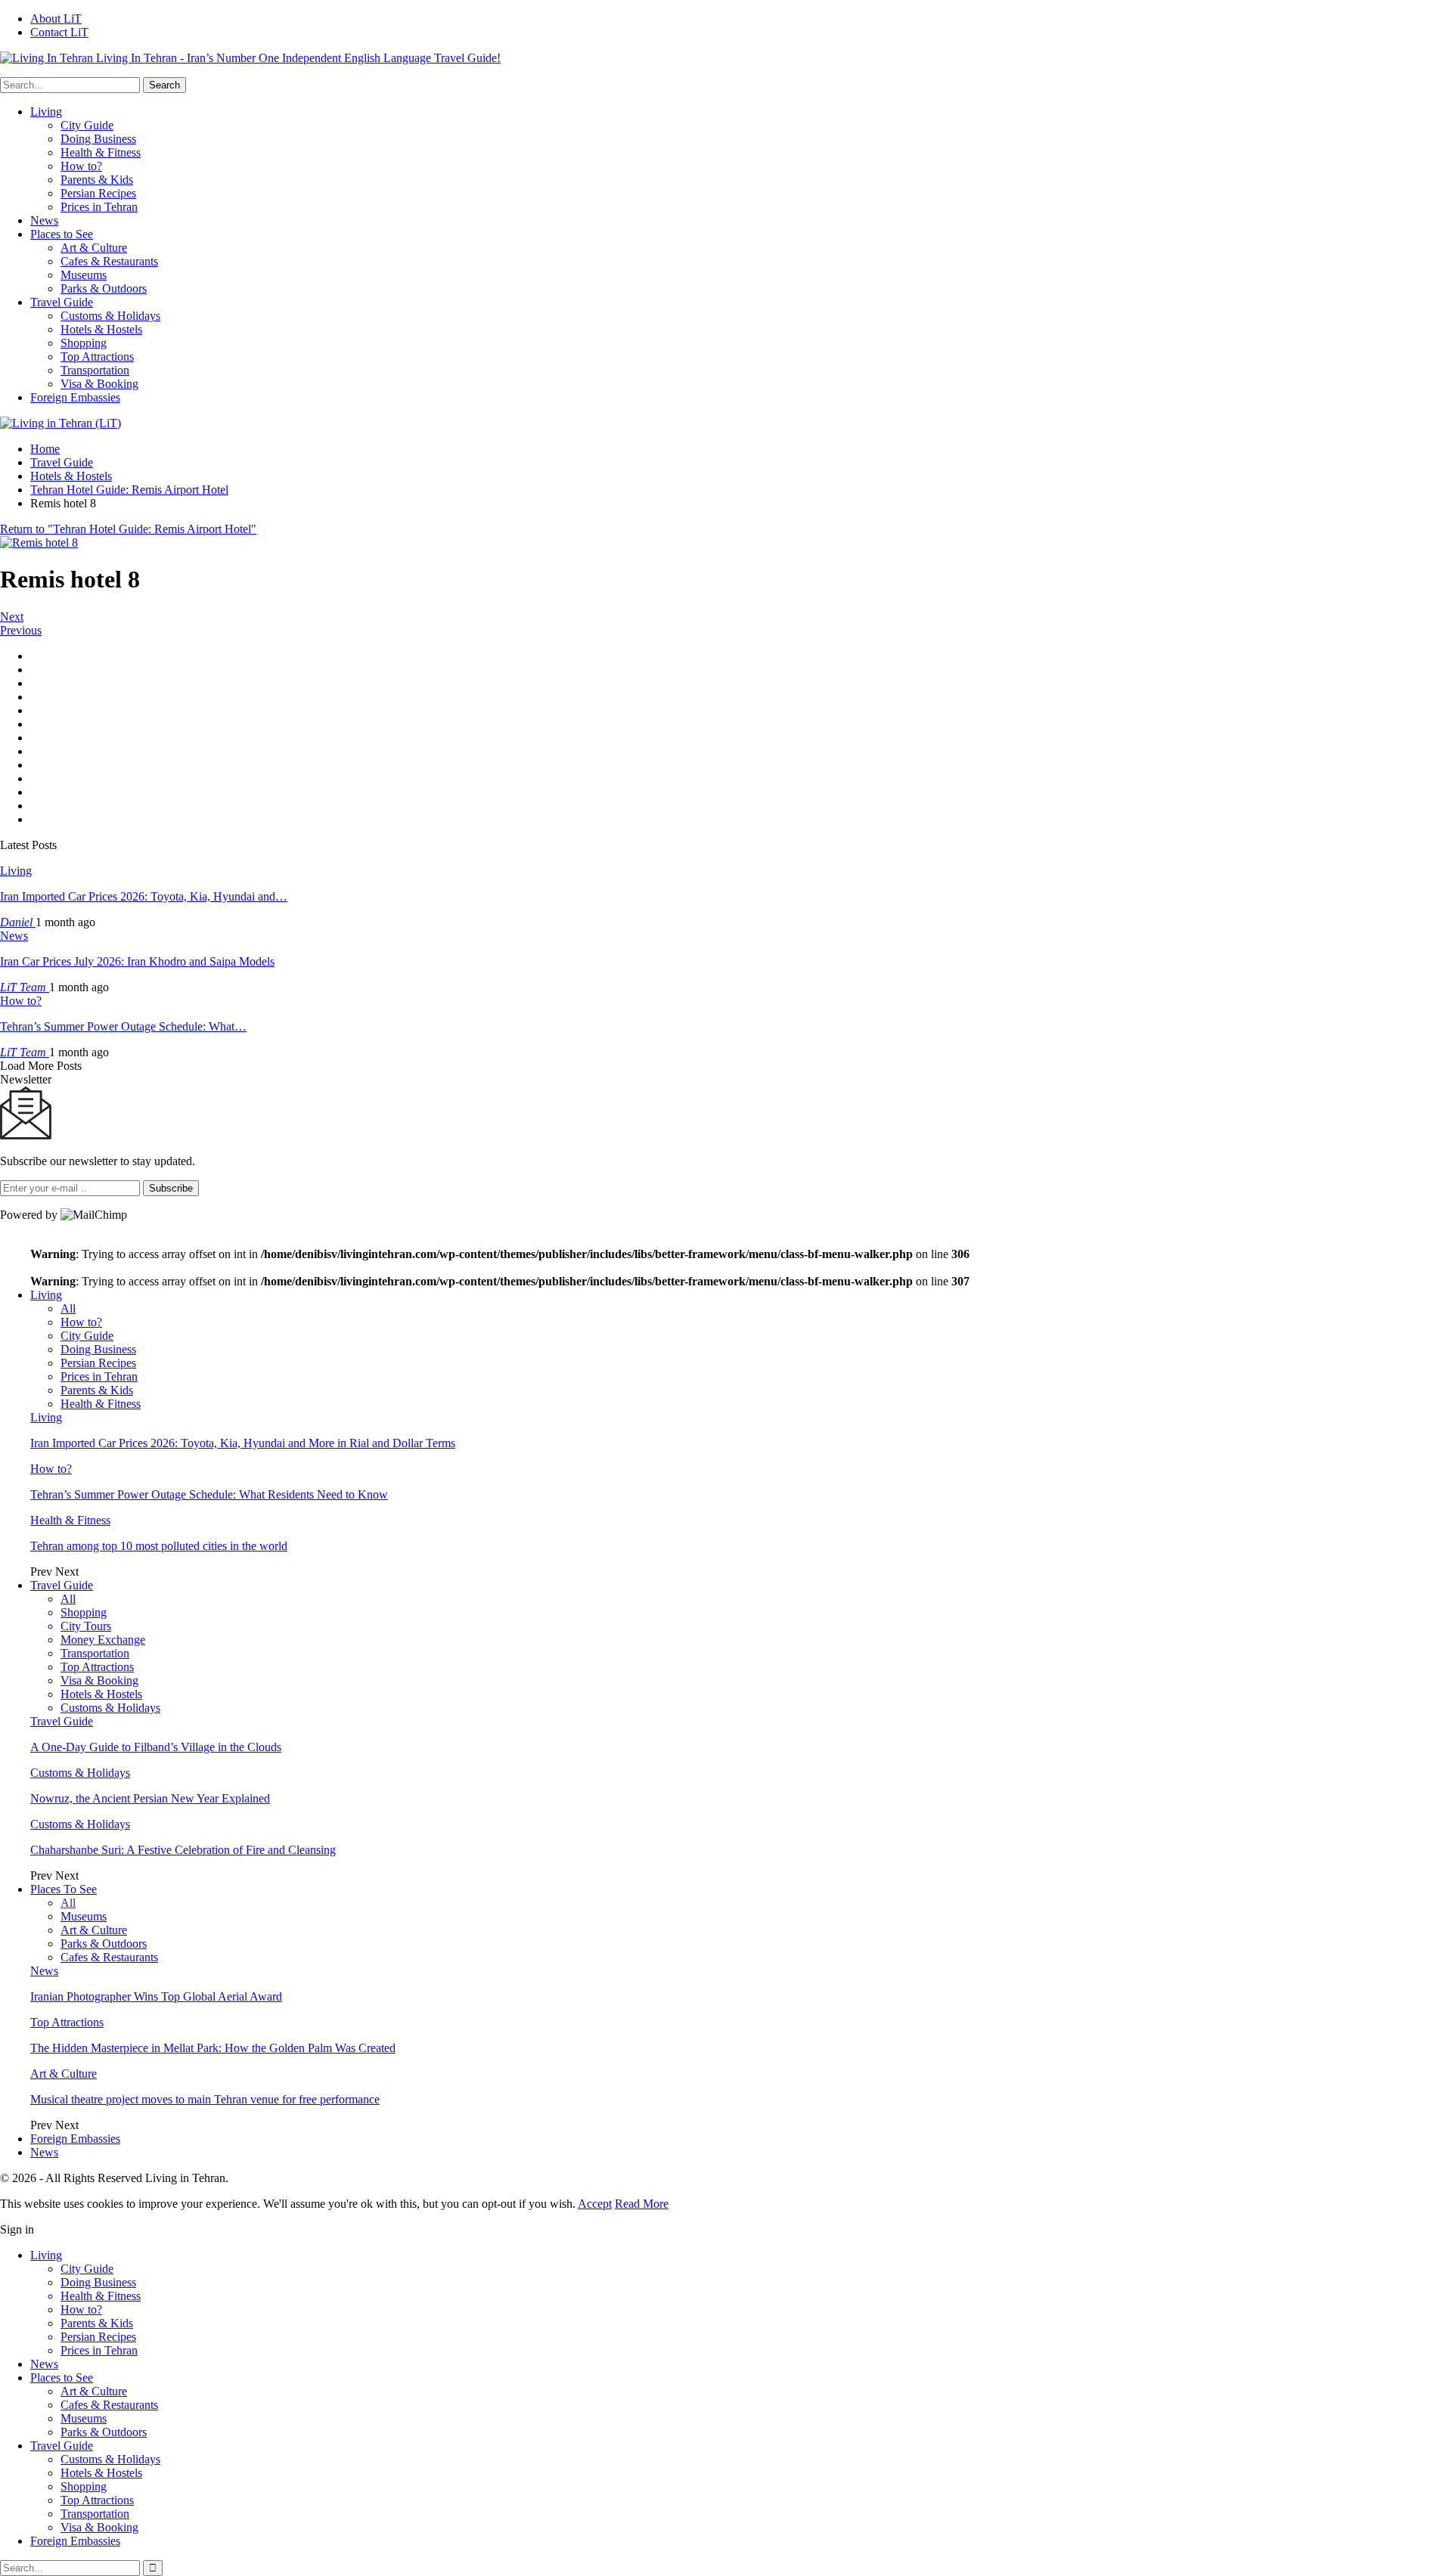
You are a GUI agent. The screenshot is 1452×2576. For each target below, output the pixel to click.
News (44, 220)
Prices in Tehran (99, 207)
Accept (595, 2204)
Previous (21, 630)
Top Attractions (97, 356)
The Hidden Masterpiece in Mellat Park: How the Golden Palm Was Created (213, 2048)
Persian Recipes (98, 193)
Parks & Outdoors (104, 288)
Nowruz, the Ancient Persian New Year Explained (150, 1798)
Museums (84, 275)
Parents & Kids (97, 180)
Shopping (84, 343)
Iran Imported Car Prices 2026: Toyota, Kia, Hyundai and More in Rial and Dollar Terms (243, 1443)
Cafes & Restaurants (109, 261)
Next (12, 617)
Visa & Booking (99, 384)
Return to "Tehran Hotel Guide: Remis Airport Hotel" (128, 529)
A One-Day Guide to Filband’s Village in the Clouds (156, 1747)
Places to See (62, 234)
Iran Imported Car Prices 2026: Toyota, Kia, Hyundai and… (144, 896)
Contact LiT (59, 32)
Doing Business (98, 139)
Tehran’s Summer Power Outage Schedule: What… (123, 1026)
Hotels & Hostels (101, 329)
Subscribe (171, 1188)
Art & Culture (94, 248)
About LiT (56, 19)
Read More (642, 2204)
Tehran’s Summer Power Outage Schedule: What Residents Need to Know (209, 1494)
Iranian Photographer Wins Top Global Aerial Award (156, 1996)
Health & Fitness (101, 152)
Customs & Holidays (110, 316)
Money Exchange (103, 1640)
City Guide (87, 125)
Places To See (64, 1889)
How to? (81, 166)
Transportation (95, 370)
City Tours (86, 1626)
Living (46, 112)
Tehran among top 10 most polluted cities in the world (159, 1546)
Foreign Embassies (75, 397)
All (68, 1308)
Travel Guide (62, 302)
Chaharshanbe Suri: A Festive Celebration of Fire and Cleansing (183, 1850)
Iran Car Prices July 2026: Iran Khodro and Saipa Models (137, 961)
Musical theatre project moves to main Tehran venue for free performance (205, 2099)
